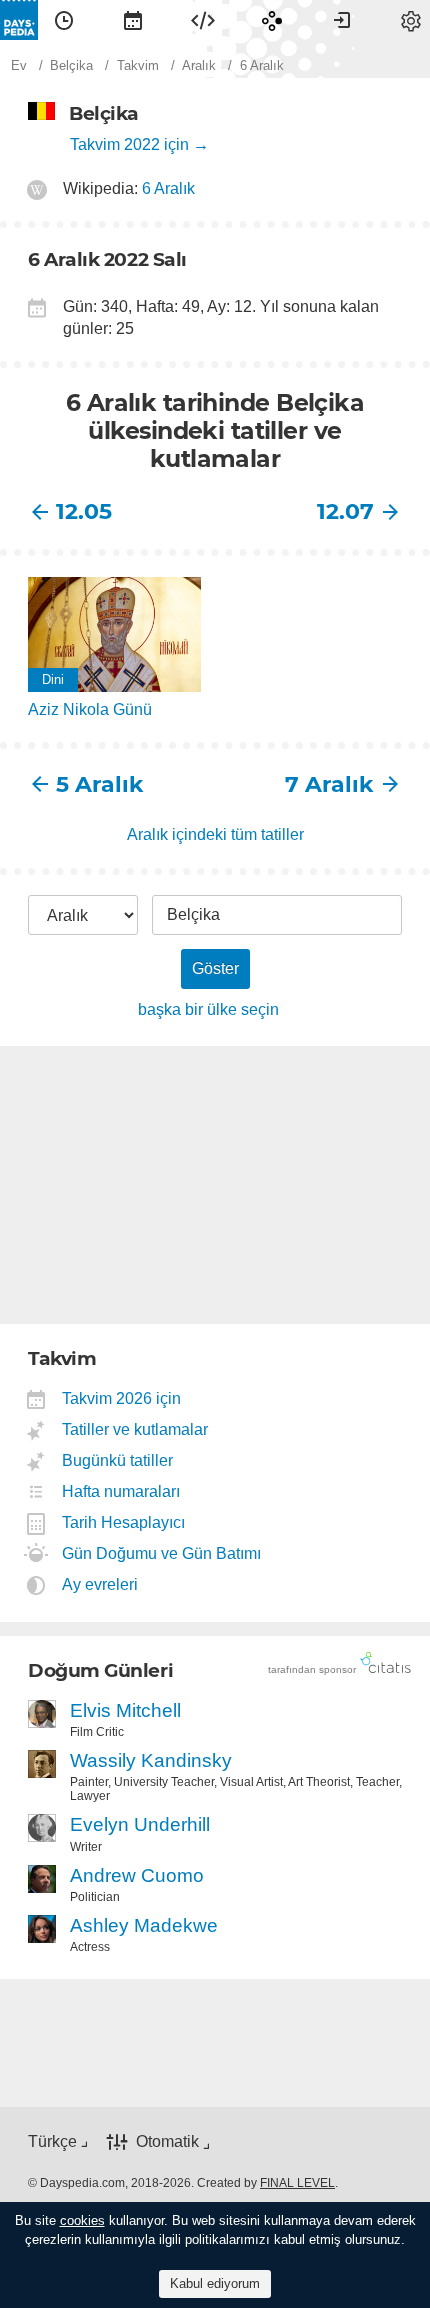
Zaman (64, 20)
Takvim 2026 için (122, 1398)
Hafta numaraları (121, 1491)
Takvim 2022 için (129, 144)
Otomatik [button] (167, 2142)
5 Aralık (100, 784)
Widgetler (203, 20)
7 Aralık (329, 784)
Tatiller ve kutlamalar (135, 1429)
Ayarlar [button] (411, 20)
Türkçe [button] (52, 2141)
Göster (215, 968)
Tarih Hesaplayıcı (124, 1522)
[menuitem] (64, 20)
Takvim (133, 20)
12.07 (345, 511)
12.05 (84, 511)
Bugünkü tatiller (118, 1460)
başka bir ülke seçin (208, 1009)
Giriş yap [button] (342, 20)
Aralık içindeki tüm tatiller (215, 834)
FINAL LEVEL (297, 2183)
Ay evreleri (100, 1584)
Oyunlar (272, 20)
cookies (82, 2220)
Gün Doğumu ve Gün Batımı (162, 1553)
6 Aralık (168, 188)
